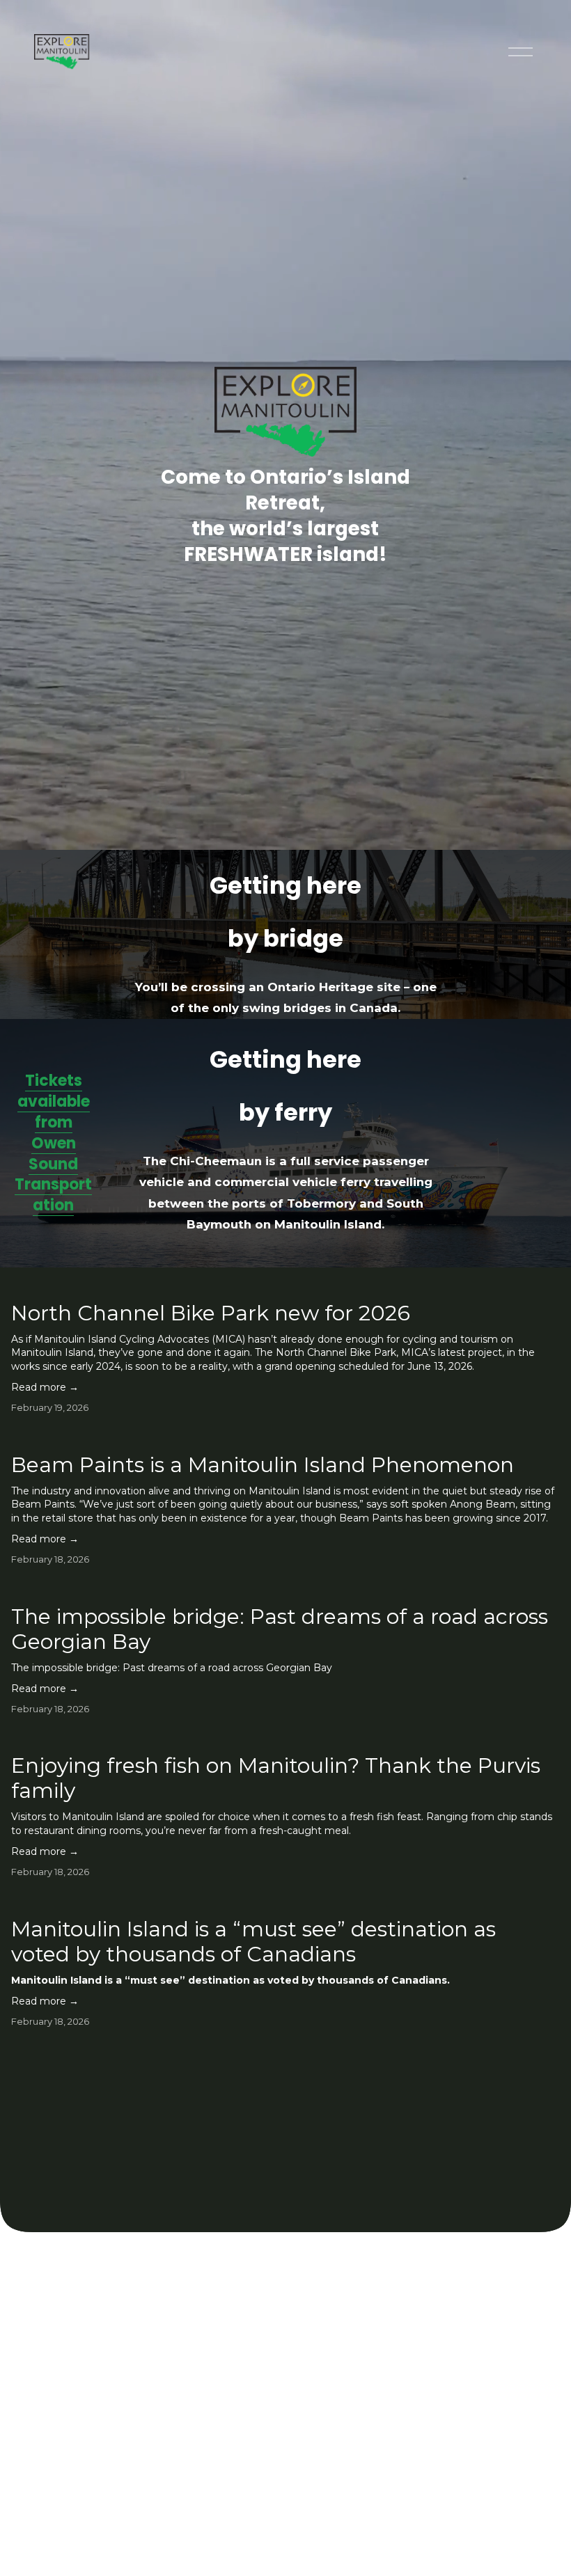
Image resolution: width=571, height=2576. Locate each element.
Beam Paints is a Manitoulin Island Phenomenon (263, 1465)
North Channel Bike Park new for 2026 (211, 1313)
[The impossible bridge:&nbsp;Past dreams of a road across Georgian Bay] (285, 1588)
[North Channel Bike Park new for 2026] (285, 1285)
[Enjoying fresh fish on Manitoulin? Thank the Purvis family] (285, 1737)
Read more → (45, 1387)
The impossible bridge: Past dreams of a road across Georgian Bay (280, 1629)
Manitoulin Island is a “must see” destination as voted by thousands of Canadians (253, 1942)
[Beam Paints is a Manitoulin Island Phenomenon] (285, 1437)
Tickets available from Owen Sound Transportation (53, 1143)
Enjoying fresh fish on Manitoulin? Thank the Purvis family (276, 1778)
